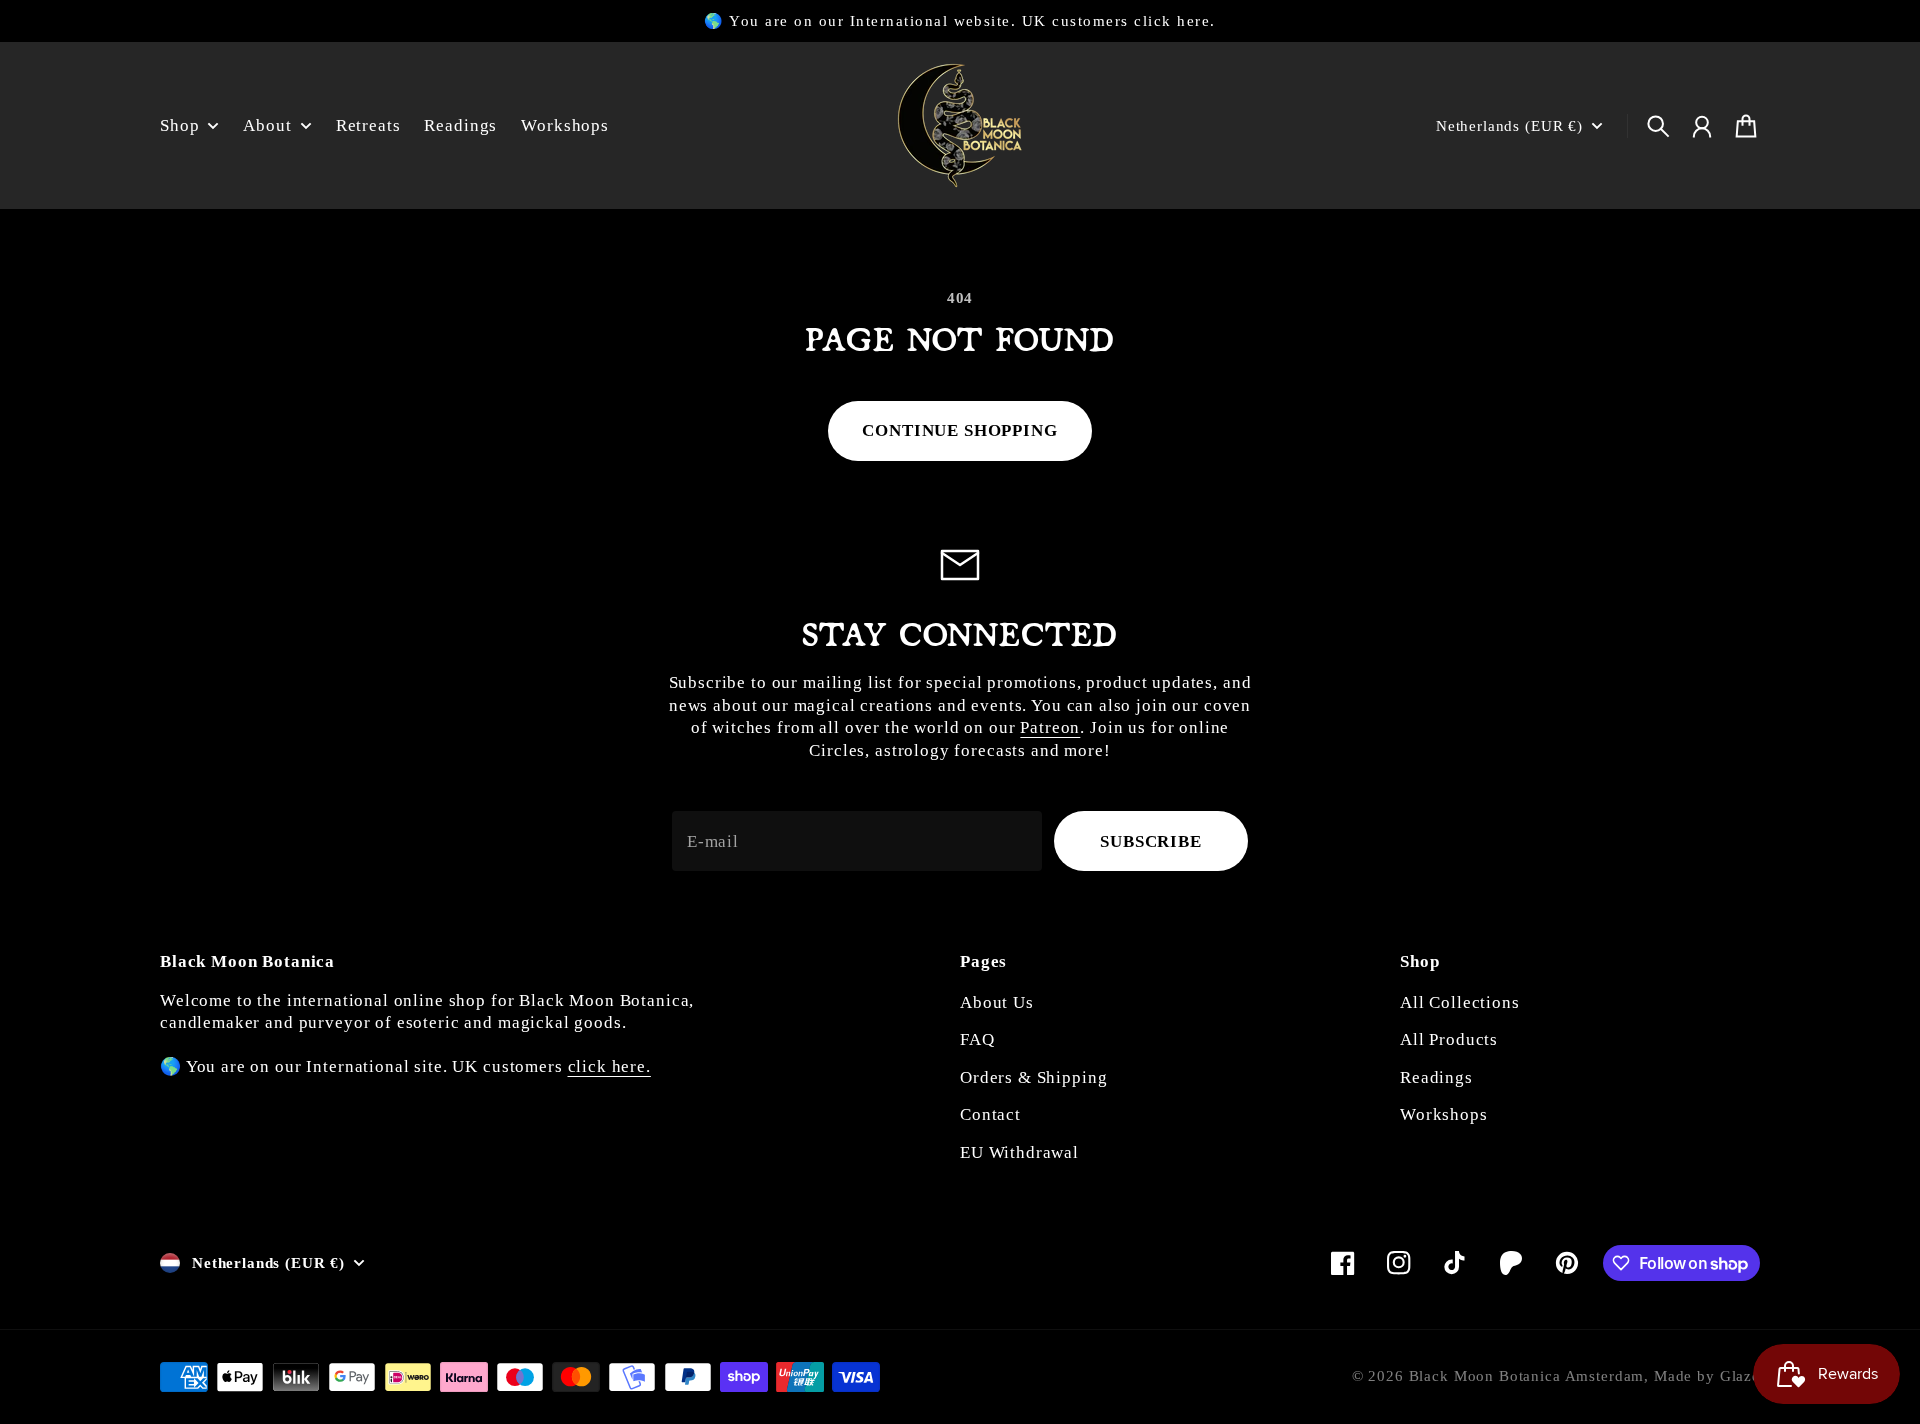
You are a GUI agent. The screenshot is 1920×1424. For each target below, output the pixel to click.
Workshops (1444, 1114)
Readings (1436, 1077)
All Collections (1460, 1002)
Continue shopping (959, 430)
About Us (997, 1002)
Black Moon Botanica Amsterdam (1527, 1376)
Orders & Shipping (1033, 1077)
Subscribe (1151, 841)
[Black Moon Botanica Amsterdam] (960, 125)
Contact (990, 1114)
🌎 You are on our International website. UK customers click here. (959, 21)
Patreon (1050, 727)
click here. (609, 1066)
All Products (1449, 1039)
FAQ (977, 1039)
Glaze (1740, 1376)
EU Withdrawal (1019, 1152)
